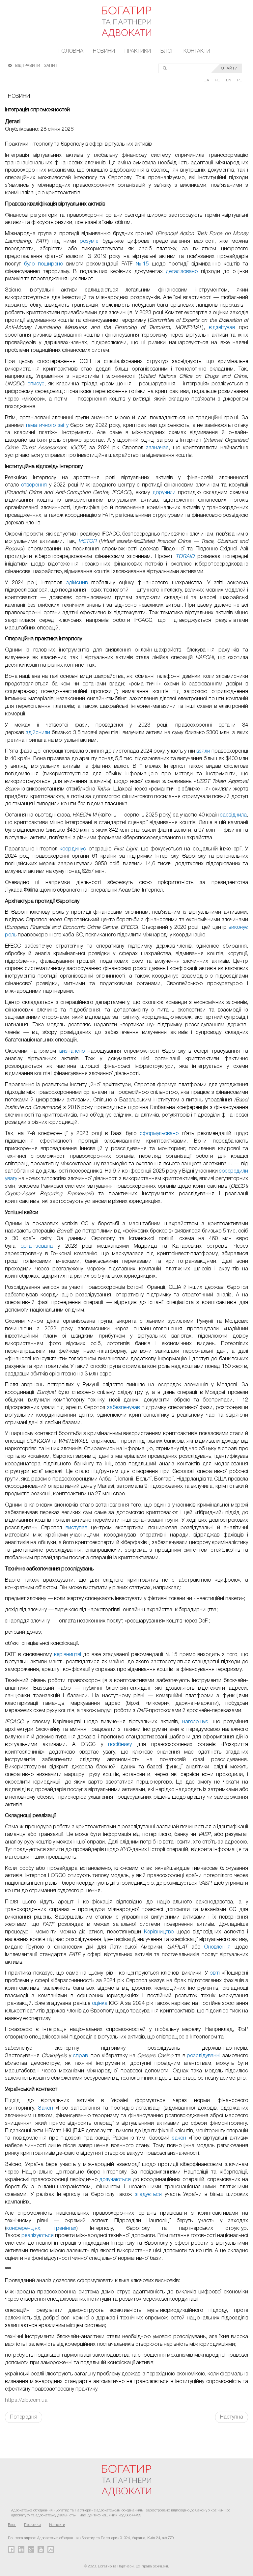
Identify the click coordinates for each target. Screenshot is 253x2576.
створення (34, 485)
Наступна (232, 2417)
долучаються (115, 2180)
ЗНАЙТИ (229, 68)
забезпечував (123, 1408)
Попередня (24, 2417)
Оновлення (217, 1947)
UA (207, 80)
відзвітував (222, 328)
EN (229, 80)
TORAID (185, 557)
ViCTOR (87, 541)
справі (81, 2056)
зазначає (157, 448)
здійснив (77, 583)
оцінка (100, 2004)
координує (73, 849)
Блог (167, 51)
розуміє (89, 241)
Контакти (197, 51)
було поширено (43, 264)
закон (179, 2138)
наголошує (195, 1722)
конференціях (23, 2229)
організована (37, 1246)
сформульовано (159, 1134)
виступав (76, 1528)
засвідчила (233, 815)
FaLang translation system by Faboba (21, 2434)
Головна (71, 51)
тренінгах (65, 2229)
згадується (148, 2195)
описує (36, 384)
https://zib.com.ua (26, 2400)
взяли (203, 751)
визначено (72, 1051)
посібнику (120, 1745)
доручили (164, 493)
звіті (215, 1973)
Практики (138, 51)
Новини (104, 51)
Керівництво (159, 1932)
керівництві (68, 1655)
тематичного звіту (47, 426)
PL (239, 80)
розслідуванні (204, 2056)
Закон (45, 2108)
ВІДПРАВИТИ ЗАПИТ (36, 65)
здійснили (38, 733)
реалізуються (38, 2236)
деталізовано (182, 272)
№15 (142, 264)
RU (218, 80)
